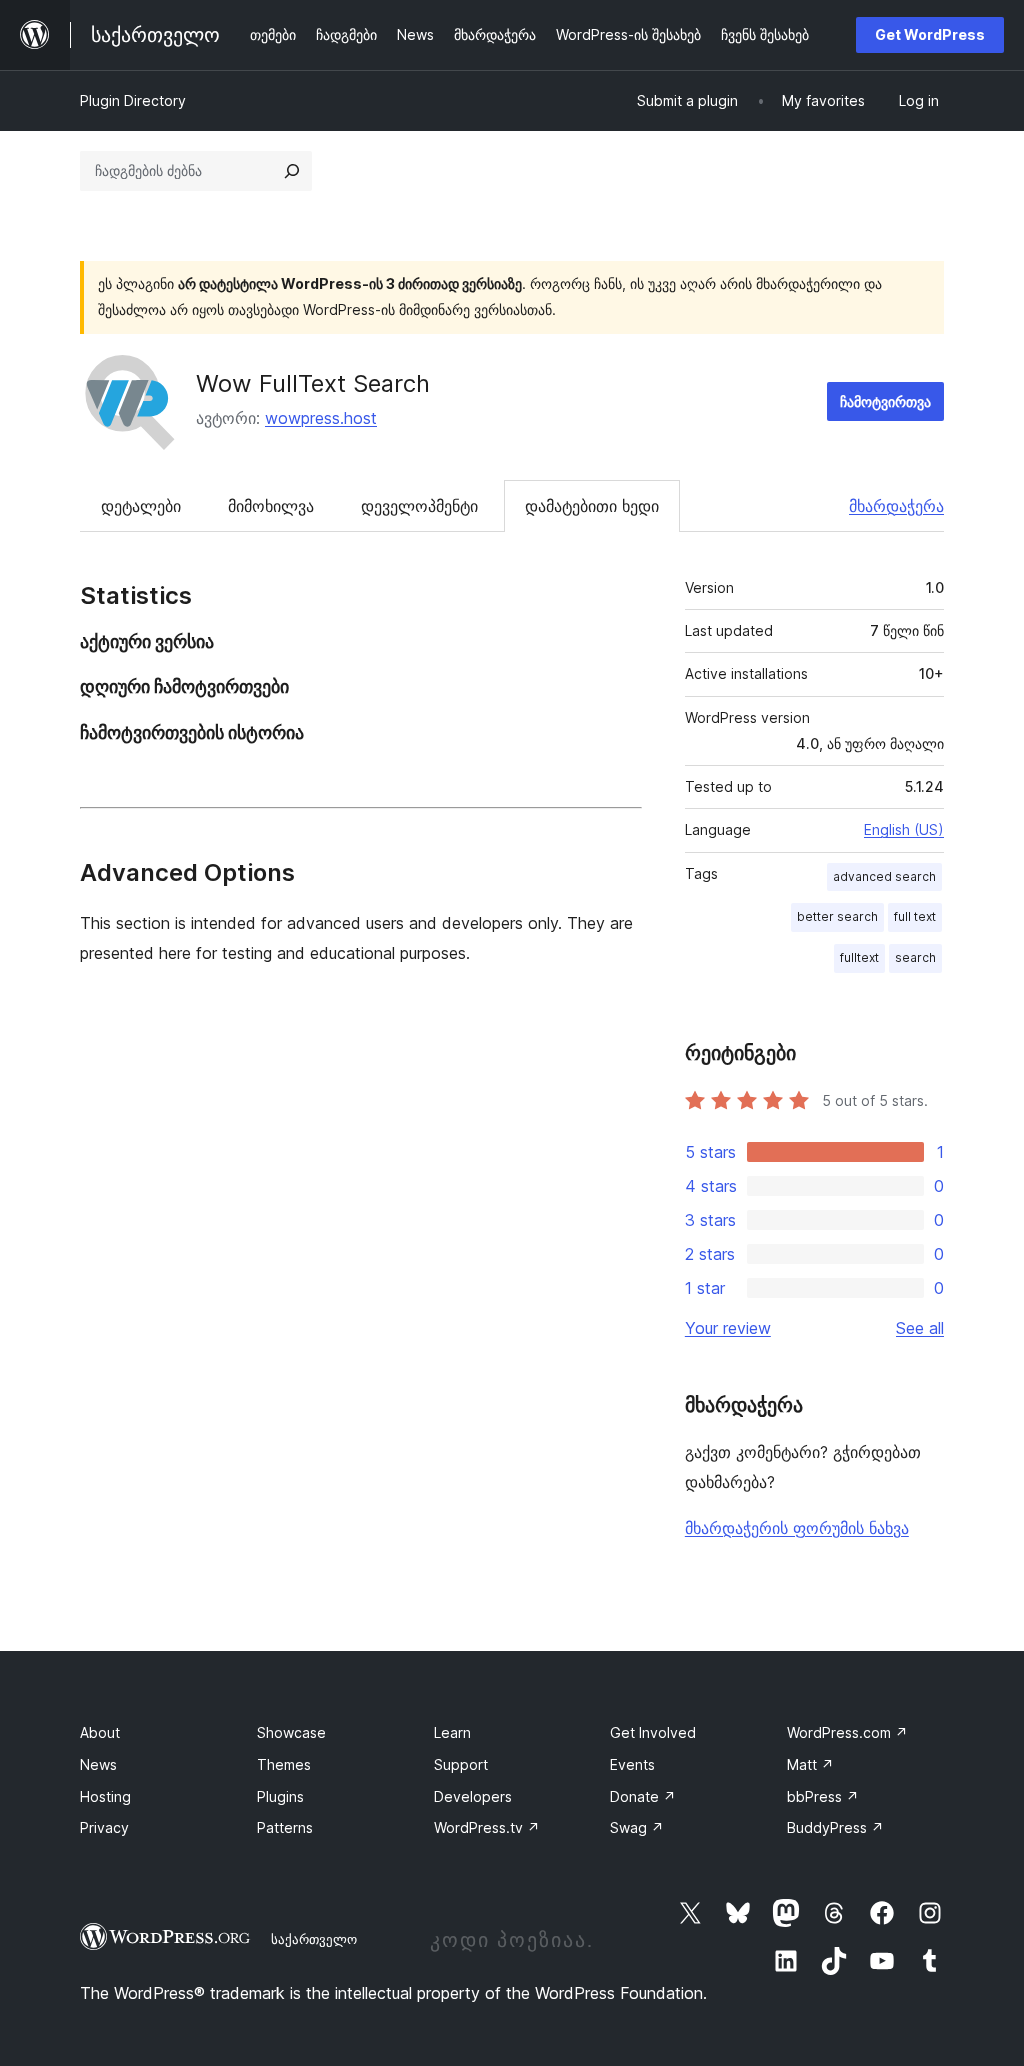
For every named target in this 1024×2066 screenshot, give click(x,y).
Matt (810, 1764)
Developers (473, 1796)
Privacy (104, 1827)
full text (915, 916)
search (915, 957)
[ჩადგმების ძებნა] (292, 171)
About (100, 1732)
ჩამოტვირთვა (885, 401)
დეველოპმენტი (419, 506)
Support (461, 1764)
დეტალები (141, 506)
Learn (452, 1732)
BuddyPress (835, 1827)
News (98, 1764)
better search (837, 916)
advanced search (884, 876)
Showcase (291, 1732)
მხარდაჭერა (896, 506)
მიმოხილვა (271, 506)
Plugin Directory (133, 100)
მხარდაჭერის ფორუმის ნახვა (797, 1528)
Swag (637, 1827)
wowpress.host (321, 418)
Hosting (105, 1796)
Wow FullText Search (313, 383)
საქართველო (314, 1939)
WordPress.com (847, 1732)
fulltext (859, 957)
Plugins (280, 1796)
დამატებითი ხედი (592, 506)
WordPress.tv (487, 1827)
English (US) (904, 829)
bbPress (823, 1796)
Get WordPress (930, 34)
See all (920, 1328)
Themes (284, 1764)
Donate (643, 1796)
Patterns (285, 1827)
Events (632, 1764)
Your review (728, 1328)
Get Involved (653, 1732)
